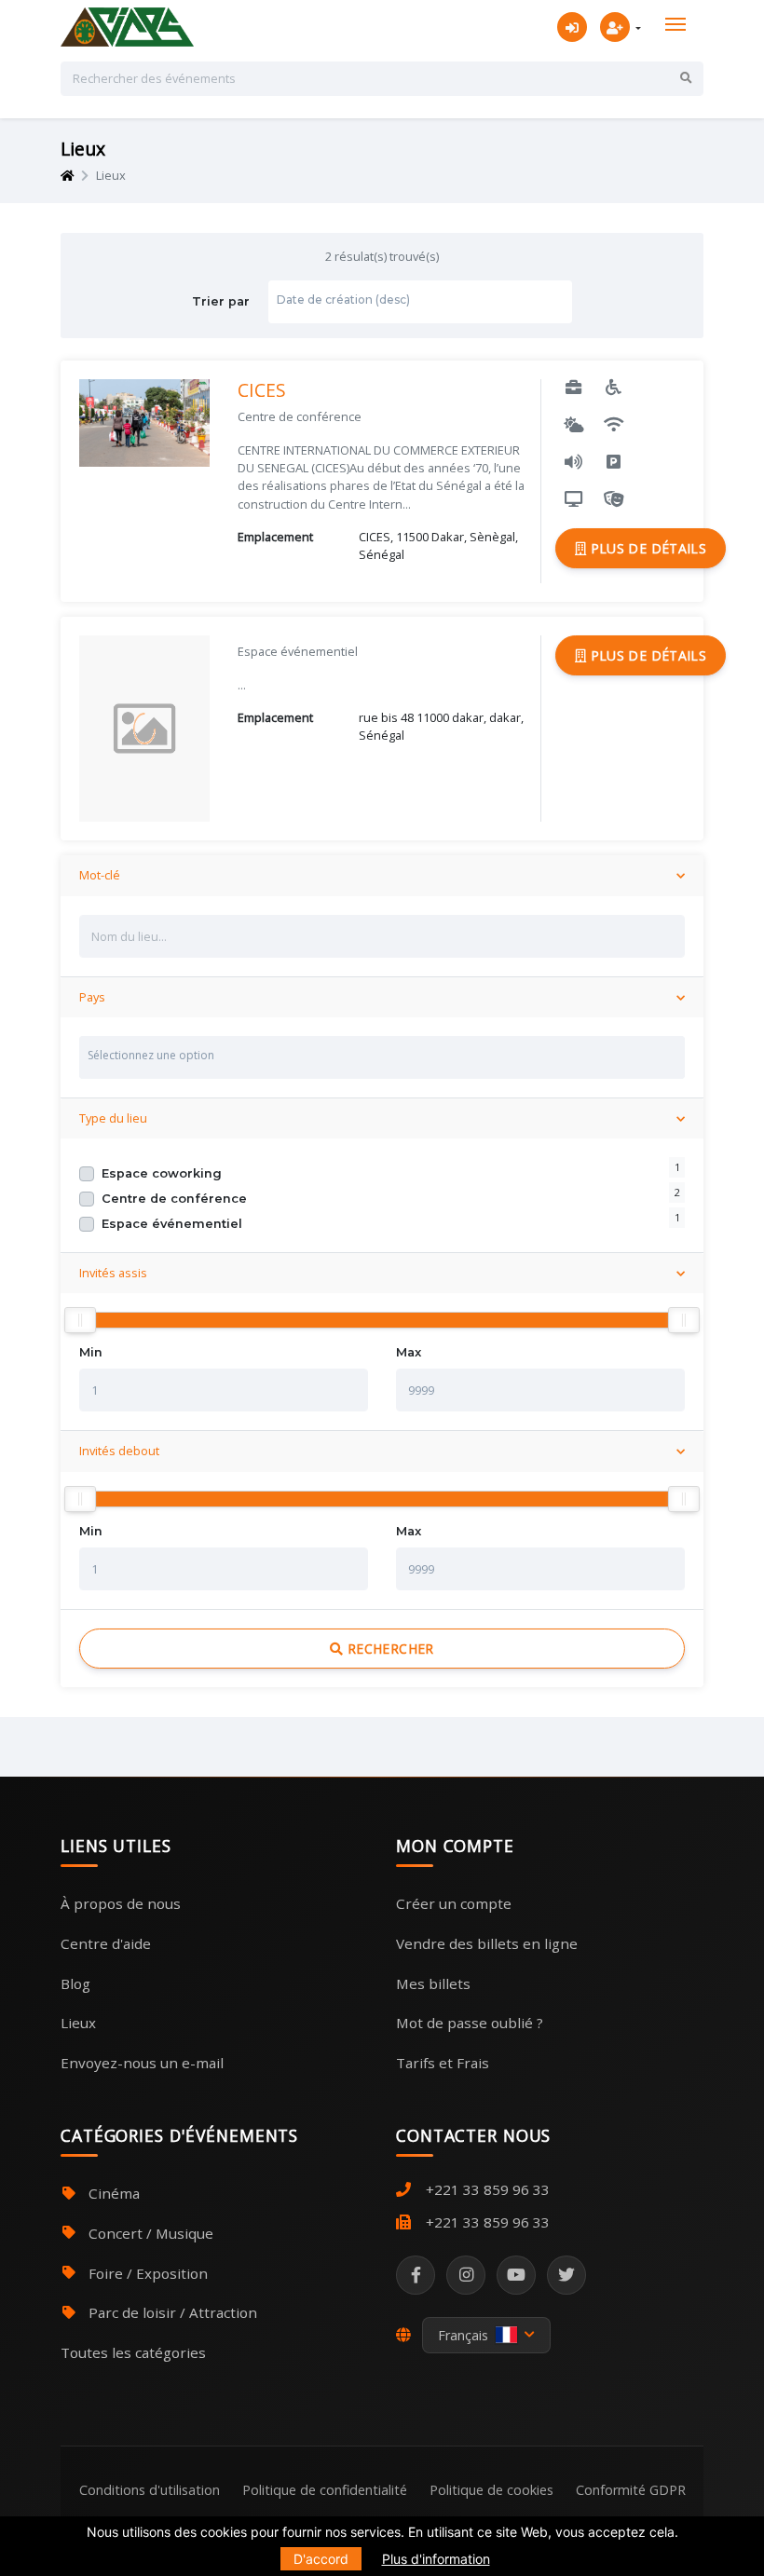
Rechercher (389, 1649)
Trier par (301, 301)
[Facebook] (416, 2275)
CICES (262, 390)
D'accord (321, 2559)
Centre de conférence (174, 1199)
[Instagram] (466, 2275)
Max (409, 1352)
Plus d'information (436, 2559)
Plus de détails (646, 548)
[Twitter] (566, 2275)
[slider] (80, 1320)
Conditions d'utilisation (150, 2490)
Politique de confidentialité (325, 2490)
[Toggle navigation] (675, 24)
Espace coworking (162, 1173)
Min (91, 1352)
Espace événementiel (172, 1224)
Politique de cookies (491, 2490)
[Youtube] (516, 2275)
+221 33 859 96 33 (488, 2189)
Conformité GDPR (631, 2490)
